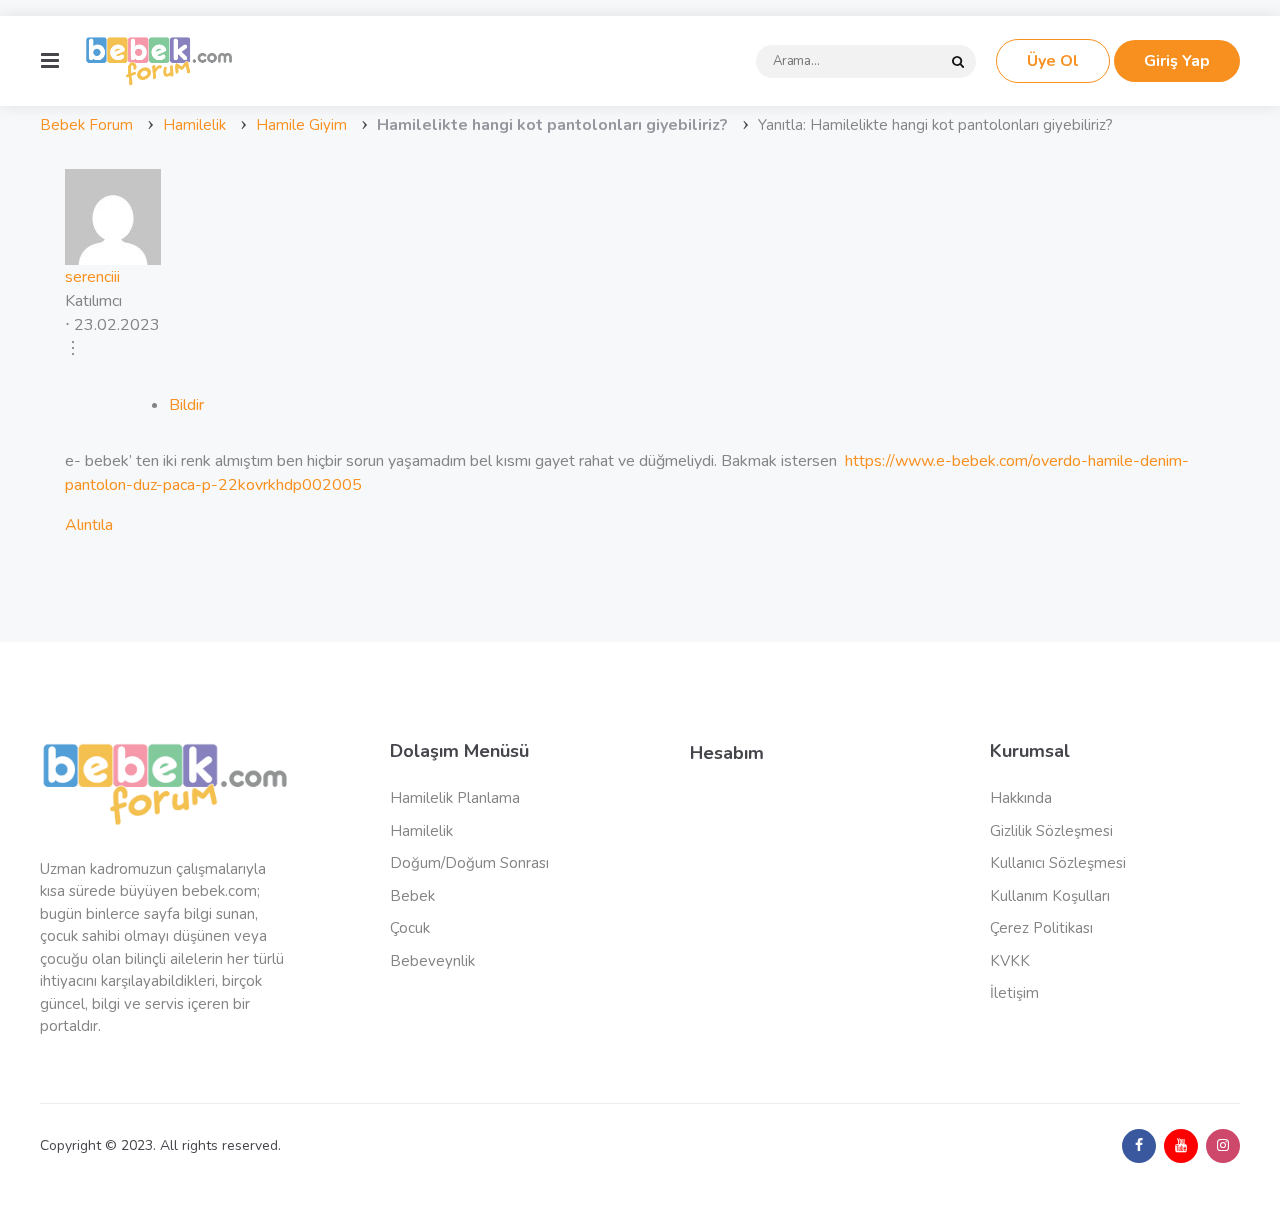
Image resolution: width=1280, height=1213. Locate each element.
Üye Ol (1053, 61)
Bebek (412, 896)
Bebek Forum (86, 125)
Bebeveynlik (432, 961)
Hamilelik (194, 125)
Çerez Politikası (1041, 928)
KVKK (1010, 961)
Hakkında (1021, 798)
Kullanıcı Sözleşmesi (1058, 863)
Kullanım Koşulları (1050, 896)
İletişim (1014, 993)
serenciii (92, 277)
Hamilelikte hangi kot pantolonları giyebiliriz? (552, 125)
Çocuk (410, 928)
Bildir (186, 405)
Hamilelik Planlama (455, 798)
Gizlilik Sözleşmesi (1051, 831)
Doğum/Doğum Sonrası (469, 863)
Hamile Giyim (301, 125)
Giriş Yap (1177, 61)
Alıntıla (89, 525)
